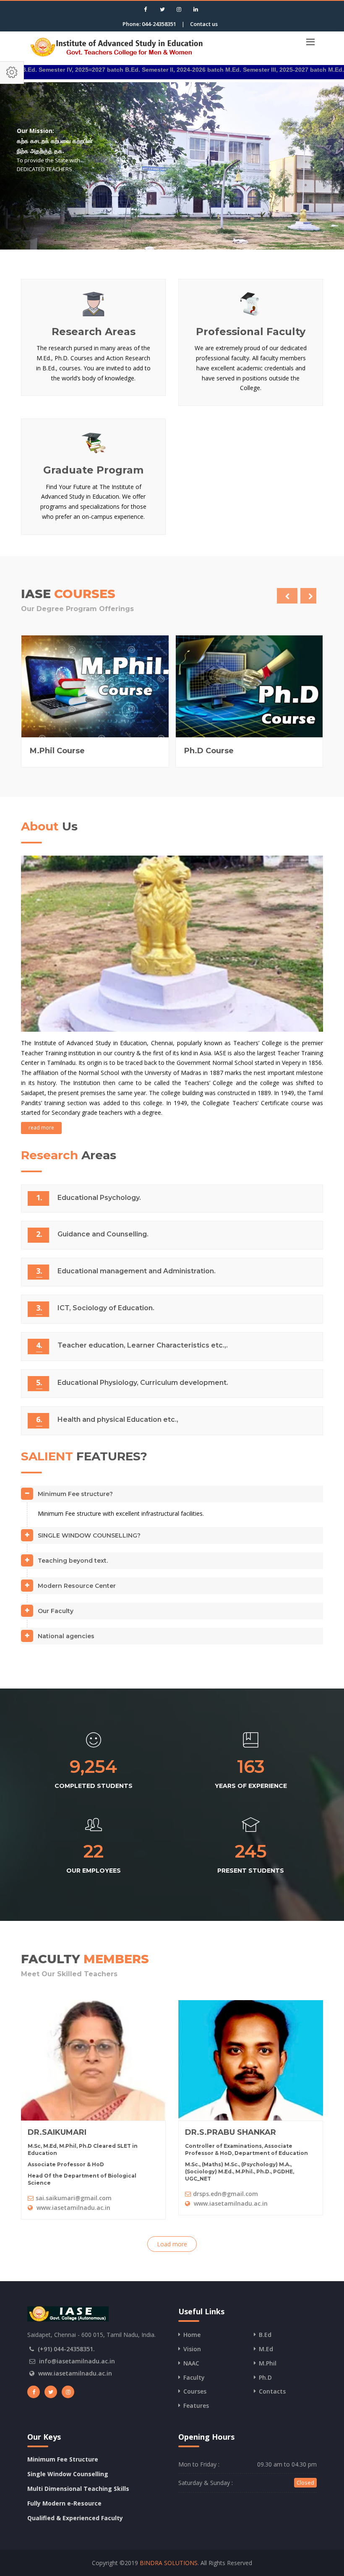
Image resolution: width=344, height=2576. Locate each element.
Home (192, 2335)
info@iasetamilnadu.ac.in (77, 2361)
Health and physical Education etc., (118, 1419)
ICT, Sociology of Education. (106, 1308)
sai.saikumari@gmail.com (74, 2198)
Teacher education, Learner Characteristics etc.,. (143, 1345)
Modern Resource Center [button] (77, 1586)
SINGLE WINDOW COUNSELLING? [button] (89, 1535)
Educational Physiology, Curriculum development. (143, 1383)
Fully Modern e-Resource (64, 2503)
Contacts (272, 2391)
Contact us (204, 24)
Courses (195, 2391)
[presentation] (287, 596)
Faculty (194, 2377)
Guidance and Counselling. (103, 1234)
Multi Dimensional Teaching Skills (78, 2489)
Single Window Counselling (68, 2474)
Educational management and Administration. (137, 1271)
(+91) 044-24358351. (66, 2349)
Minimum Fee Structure (63, 2459)
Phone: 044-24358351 (149, 24)
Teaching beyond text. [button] (73, 1561)
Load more (172, 2244)
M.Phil (268, 2363)
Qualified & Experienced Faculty (75, 2518)
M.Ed (266, 2349)
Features (196, 2406)
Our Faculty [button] (56, 1611)
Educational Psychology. (99, 1198)
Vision (192, 2349)
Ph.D (265, 2377)
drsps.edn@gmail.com (225, 2194)
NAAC (191, 2363)
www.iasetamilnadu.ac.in (73, 2208)
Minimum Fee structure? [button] (75, 1494)
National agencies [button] (66, 1636)
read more (41, 1128)
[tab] (172, 1497)
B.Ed (265, 2335)
